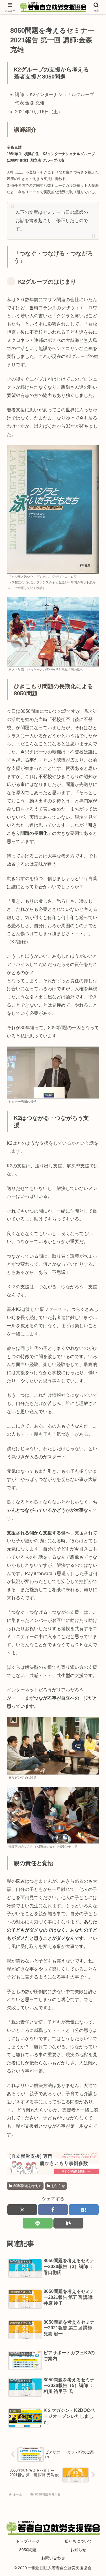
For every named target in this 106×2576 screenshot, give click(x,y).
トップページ (28, 2541)
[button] (68, 2223)
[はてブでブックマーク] (84, 2210)
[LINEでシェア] (38, 2223)
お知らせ (58, 2186)
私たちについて (78, 2541)
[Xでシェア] (22, 2210)
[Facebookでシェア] (53, 2210)
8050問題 (28, 2550)
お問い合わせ (53, 2558)
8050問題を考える (27, 2186)
